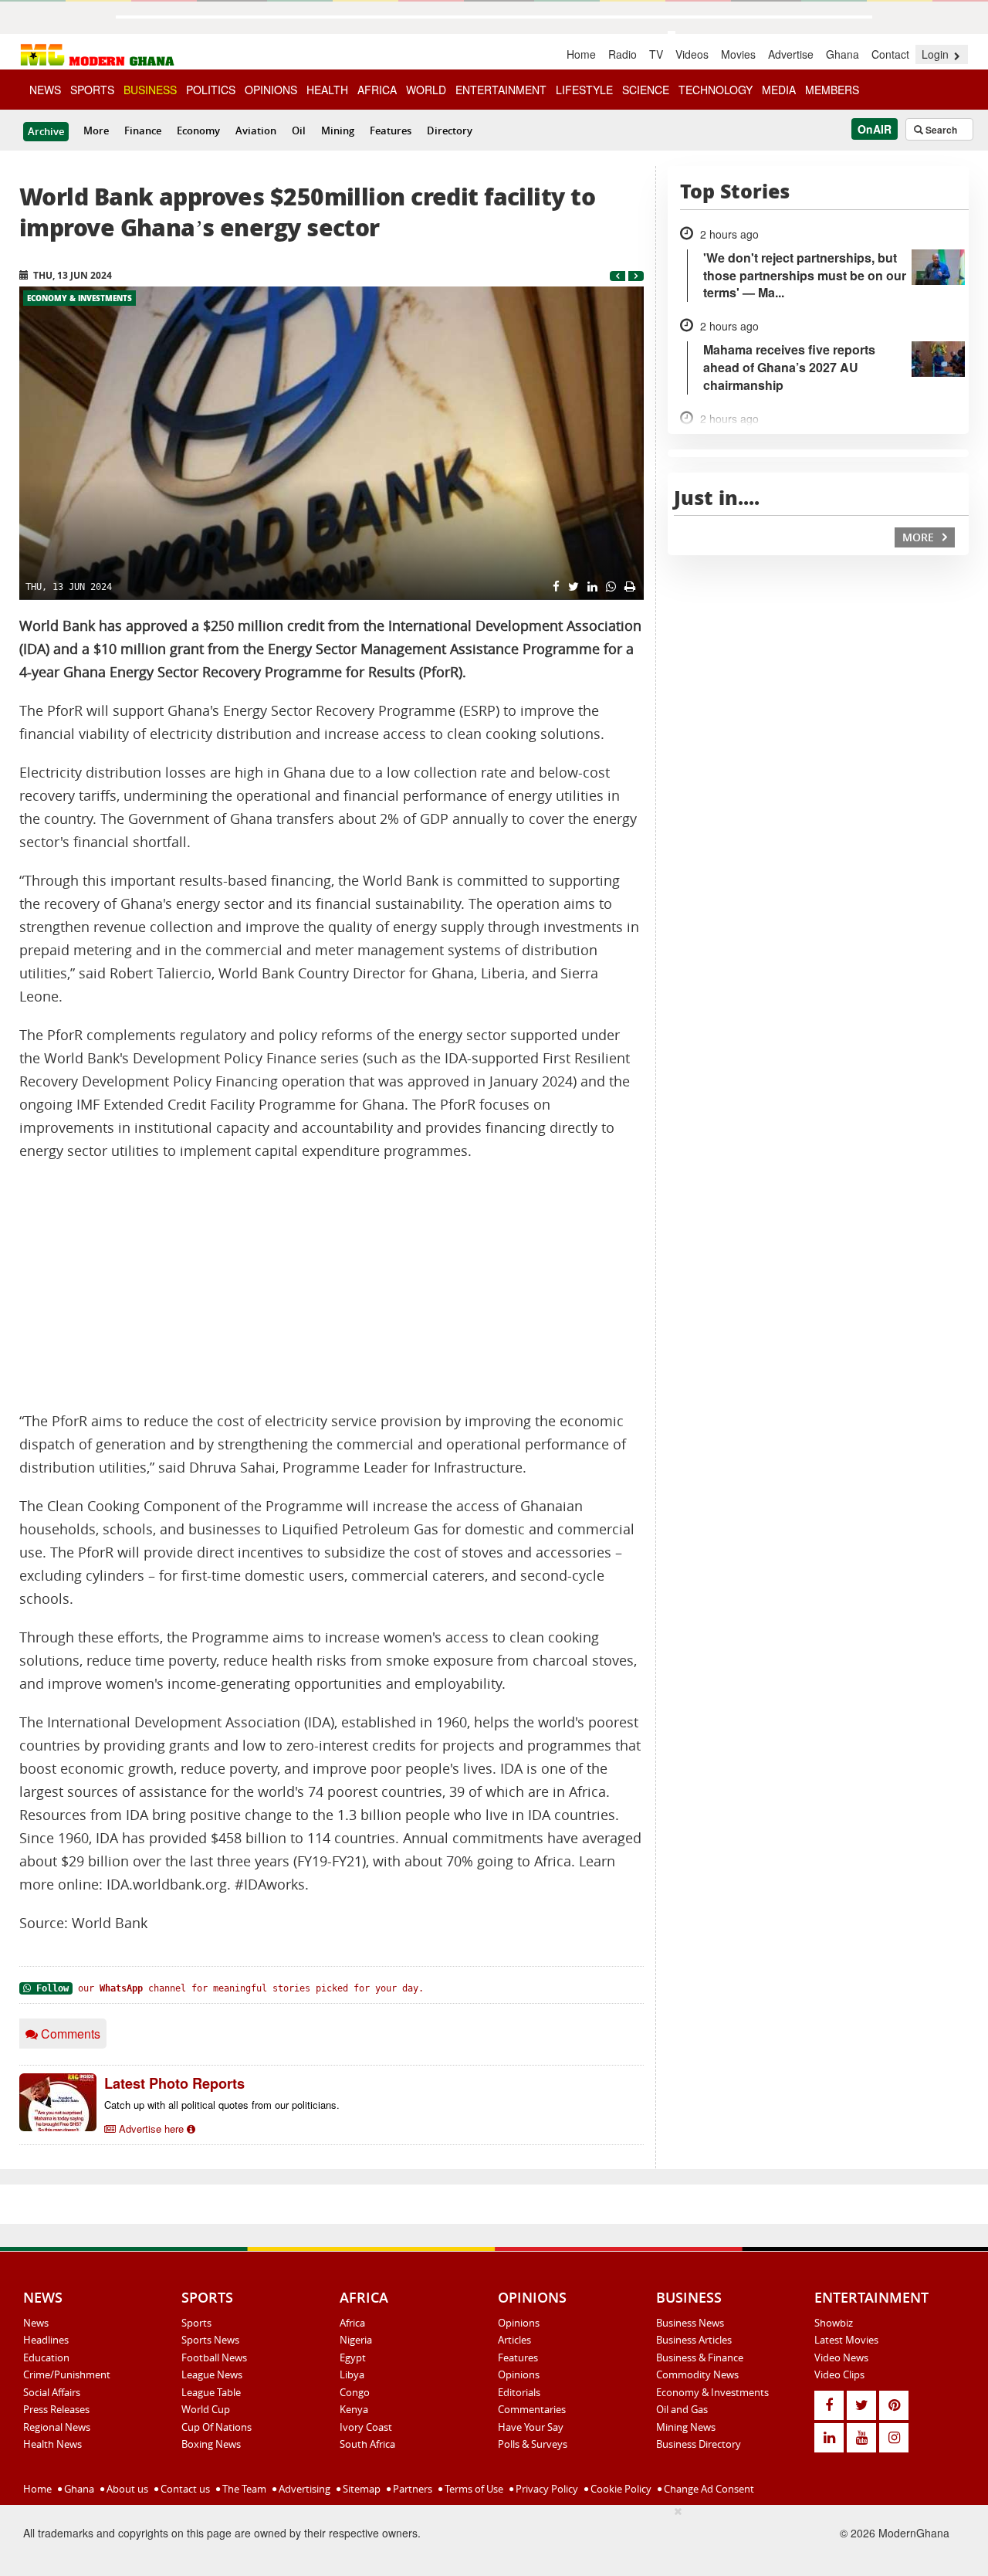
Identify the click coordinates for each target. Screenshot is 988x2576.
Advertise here (151, 2129)
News (36, 2323)
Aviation (256, 130)
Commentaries (532, 2409)
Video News (841, 2357)
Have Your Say (531, 2427)
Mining (338, 130)
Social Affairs (52, 2392)
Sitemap (360, 2489)
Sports (196, 2323)
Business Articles (694, 2340)
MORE (920, 537)
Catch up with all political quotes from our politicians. (222, 2105)
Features (391, 130)
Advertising (303, 2489)
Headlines (46, 2340)
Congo (355, 2392)
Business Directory (699, 2444)
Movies (738, 54)
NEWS (45, 90)
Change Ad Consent (708, 2489)
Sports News (210, 2340)
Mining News (686, 2427)
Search (940, 130)
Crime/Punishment (67, 2374)
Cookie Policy (620, 2489)
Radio (623, 54)
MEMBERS (832, 90)
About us (126, 2489)
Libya (352, 2374)
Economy (198, 130)
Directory (450, 130)
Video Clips (839, 2374)
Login (937, 54)
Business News (690, 2323)
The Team (243, 2489)
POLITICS (211, 90)
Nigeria (356, 2340)
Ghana (843, 54)
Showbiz (834, 2323)
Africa (352, 2323)
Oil (299, 130)
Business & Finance (700, 2357)
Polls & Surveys (533, 2444)
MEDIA (779, 90)
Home (581, 54)
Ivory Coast (366, 2427)
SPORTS (92, 90)
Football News (214, 2357)
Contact (890, 54)
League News (212, 2374)
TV (656, 54)
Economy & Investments (80, 298)
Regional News (57, 2427)
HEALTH (327, 90)
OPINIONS (271, 90)
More (96, 130)
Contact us (184, 2489)
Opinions (519, 2323)
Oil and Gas (682, 2409)
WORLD (426, 90)
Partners (411, 2489)
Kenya (354, 2409)
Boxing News (211, 2444)
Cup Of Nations (217, 2427)
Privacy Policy (546, 2489)
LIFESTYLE (584, 90)
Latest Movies (846, 2340)
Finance (143, 130)
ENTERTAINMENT (501, 90)
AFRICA (377, 90)
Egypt (353, 2357)
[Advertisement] (332, 1286)
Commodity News (697, 2374)
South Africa (367, 2444)
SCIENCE (646, 90)
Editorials (519, 2392)
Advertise (791, 54)
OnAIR (875, 129)
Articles (514, 2340)
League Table (211, 2392)
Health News (52, 2444)
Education (46, 2357)
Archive (46, 131)
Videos (692, 54)
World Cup (206, 2409)
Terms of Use (473, 2489)
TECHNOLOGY (716, 90)
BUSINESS (150, 90)
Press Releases (56, 2409)
